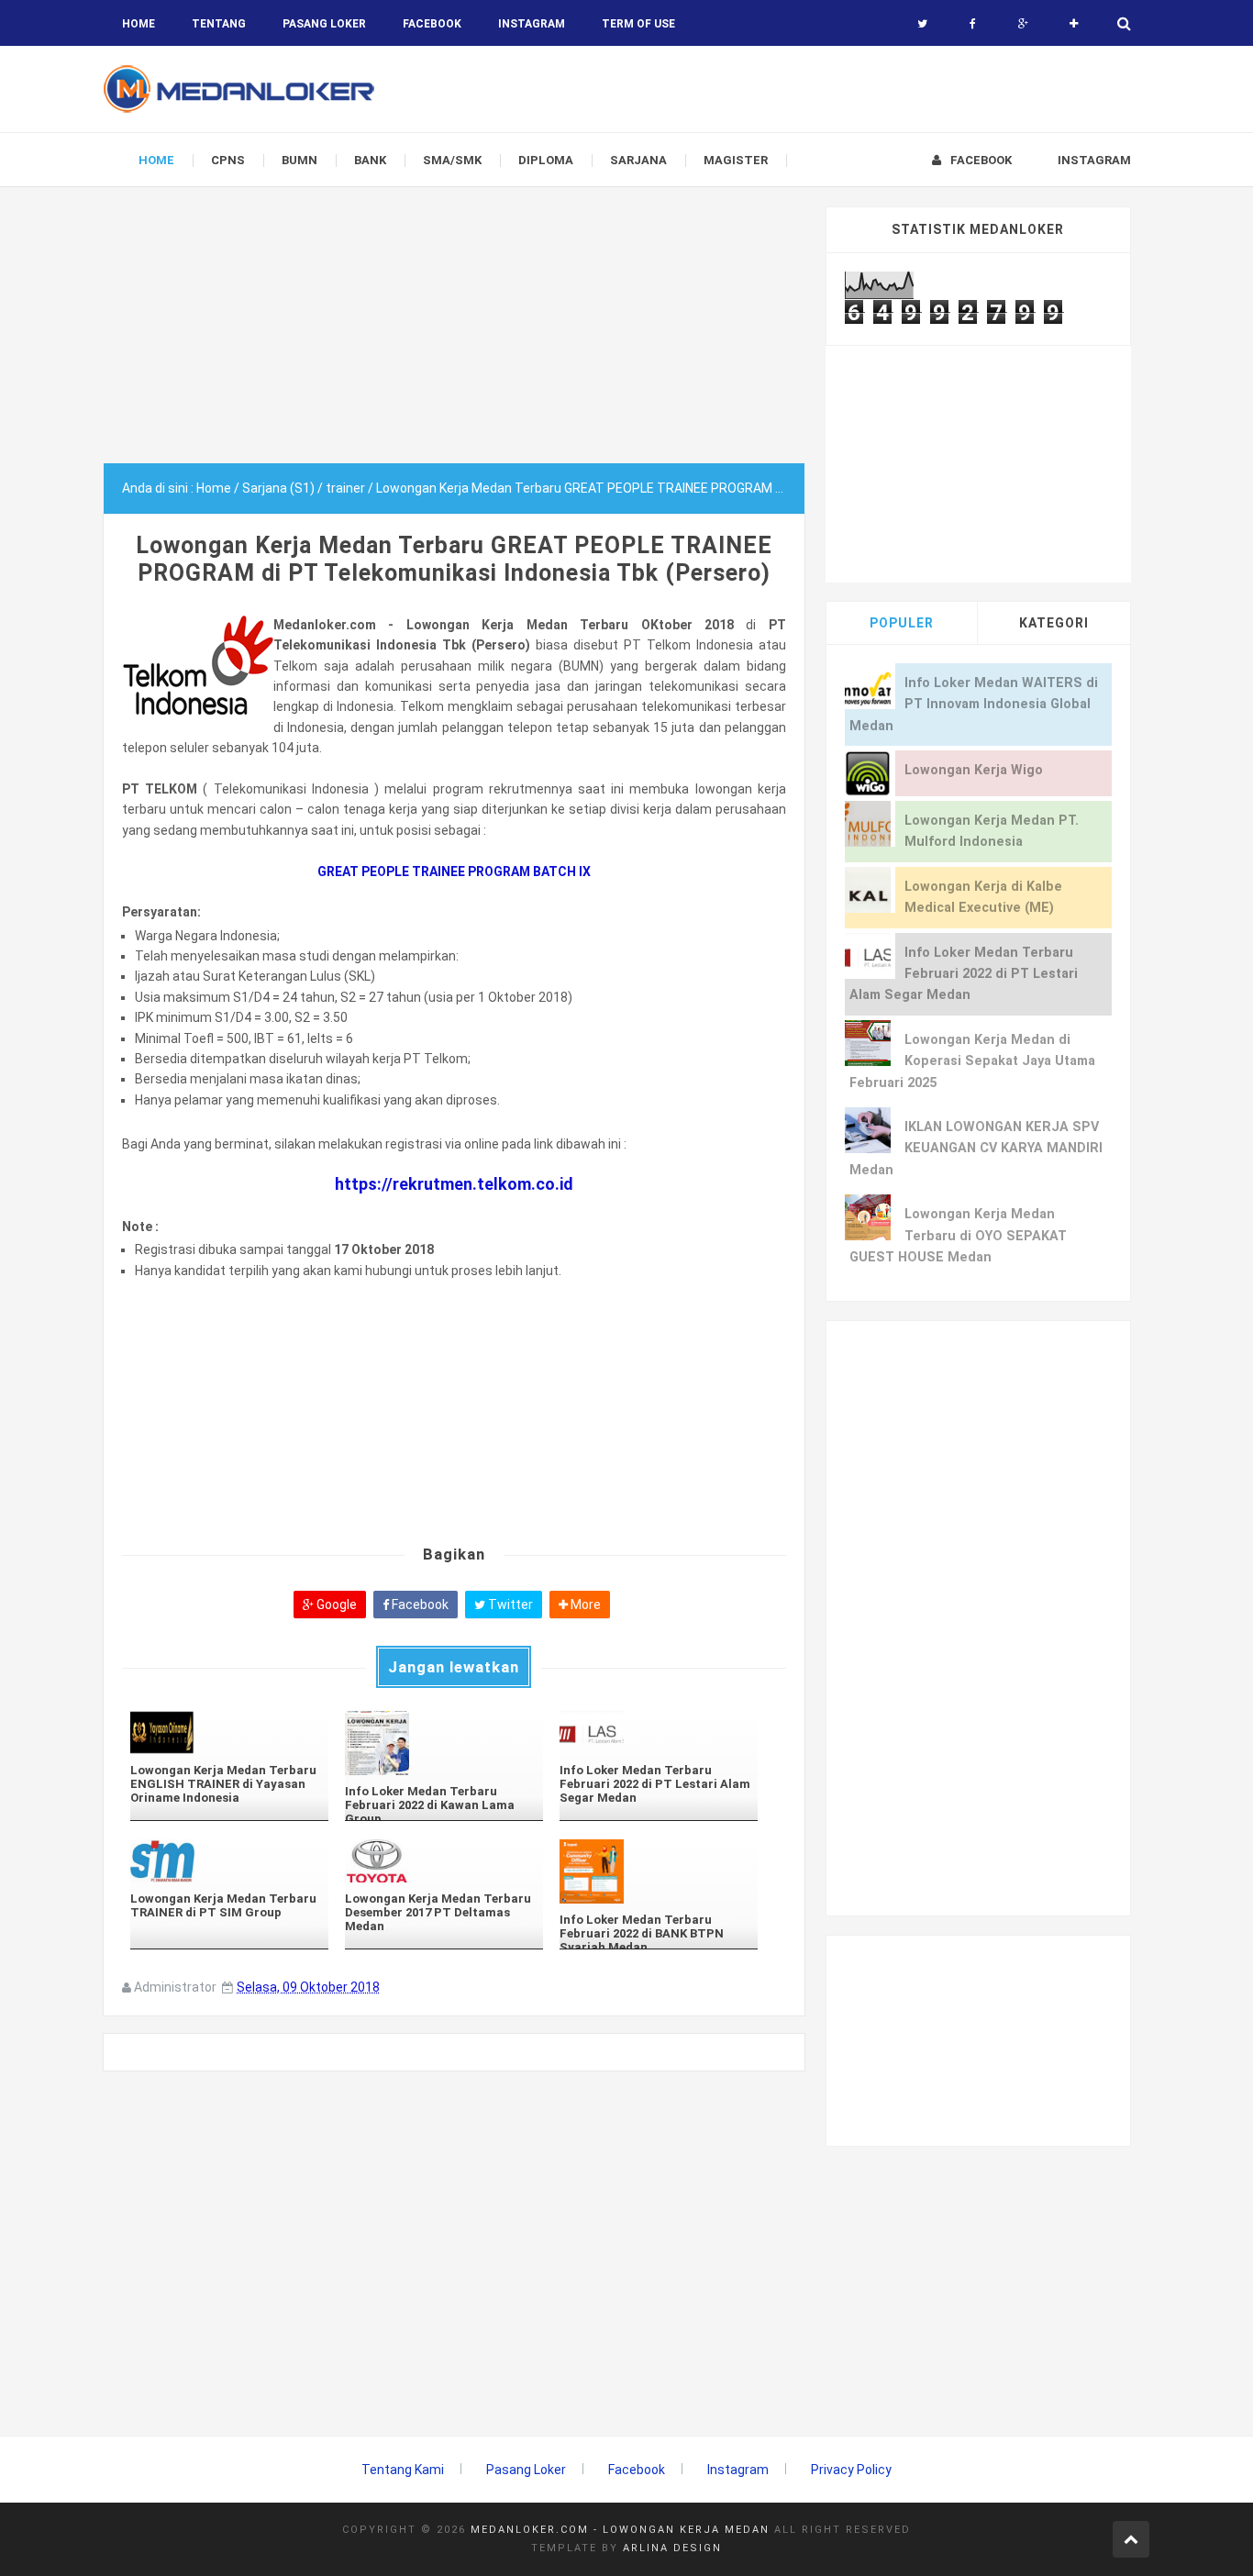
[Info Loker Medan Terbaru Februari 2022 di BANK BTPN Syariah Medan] (659, 1871)
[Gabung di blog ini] (1074, 24)
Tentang (219, 24)
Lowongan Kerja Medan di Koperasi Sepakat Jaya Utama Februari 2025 (972, 1061)
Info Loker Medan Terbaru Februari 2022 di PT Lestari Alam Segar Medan (964, 974)
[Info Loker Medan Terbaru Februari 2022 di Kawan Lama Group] (444, 1743)
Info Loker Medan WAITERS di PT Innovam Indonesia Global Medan (974, 705)
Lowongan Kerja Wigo (974, 770)
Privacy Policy (851, 2470)
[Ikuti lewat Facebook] (973, 24)
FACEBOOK (432, 24)
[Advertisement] (454, 335)
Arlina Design (672, 2548)
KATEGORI (1054, 623)
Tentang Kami (403, 2470)
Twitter (509, 1604)
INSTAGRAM (532, 24)
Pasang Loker (324, 24)
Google (335, 1604)
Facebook (419, 1604)
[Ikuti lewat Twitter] (922, 24)
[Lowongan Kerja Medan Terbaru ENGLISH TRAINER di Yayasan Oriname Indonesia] (229, 1732)
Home (139, 24)
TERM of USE (638, 24)
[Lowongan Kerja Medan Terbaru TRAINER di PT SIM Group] (229, 1861)
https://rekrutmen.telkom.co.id (454, 1184)
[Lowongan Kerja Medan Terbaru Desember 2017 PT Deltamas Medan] (444, 1861)
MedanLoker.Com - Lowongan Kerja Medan (620, 2530)
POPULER (902, 623)
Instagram (738, 2470)
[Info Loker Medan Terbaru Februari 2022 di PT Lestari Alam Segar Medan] (659, 1732)
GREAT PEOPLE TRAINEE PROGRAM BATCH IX (454, 872)
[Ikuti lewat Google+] (1023, 24)
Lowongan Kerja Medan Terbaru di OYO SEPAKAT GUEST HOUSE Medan (958, 1236)
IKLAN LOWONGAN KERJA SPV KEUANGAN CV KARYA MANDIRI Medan (976, 1149)
